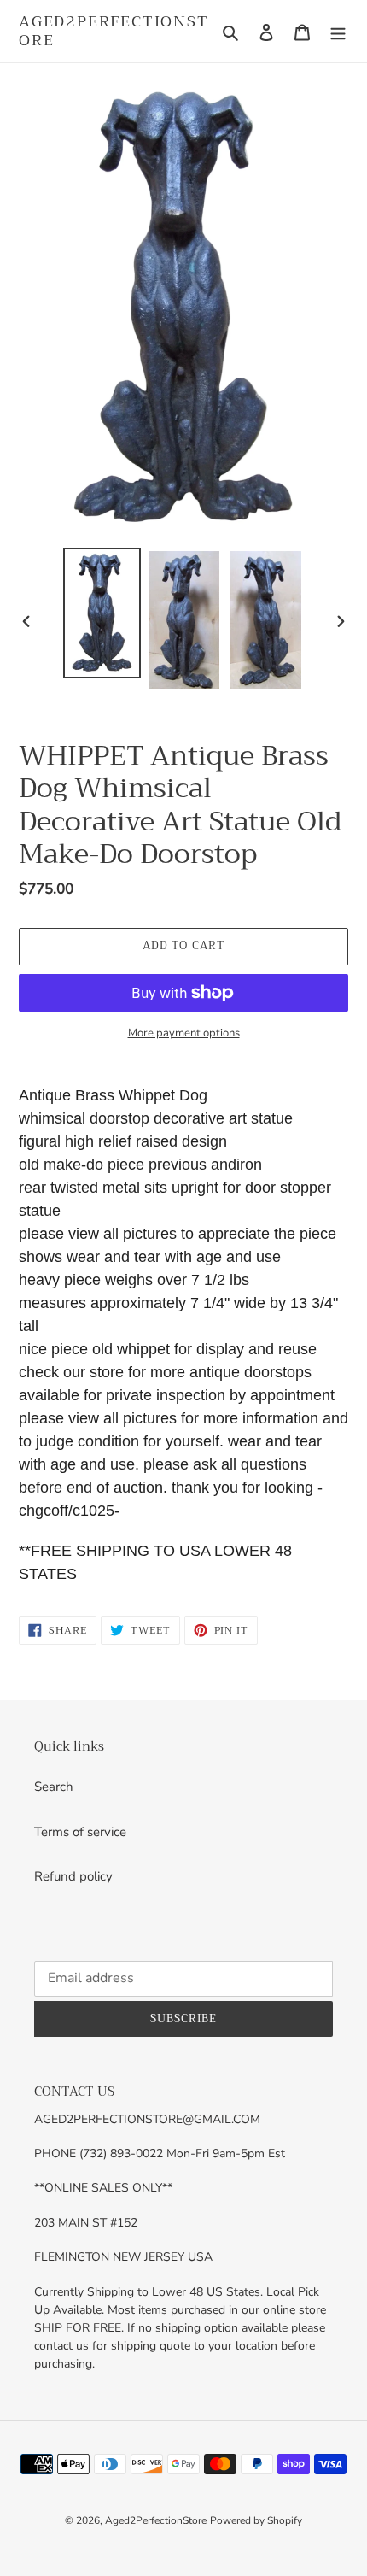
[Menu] (338, 31)
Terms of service (80, 1832)
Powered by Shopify (256, 2520)
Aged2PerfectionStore (114, 31)
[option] (102, 613)
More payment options (184, 1033)
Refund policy (73, 1876)
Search (54, 1787)
